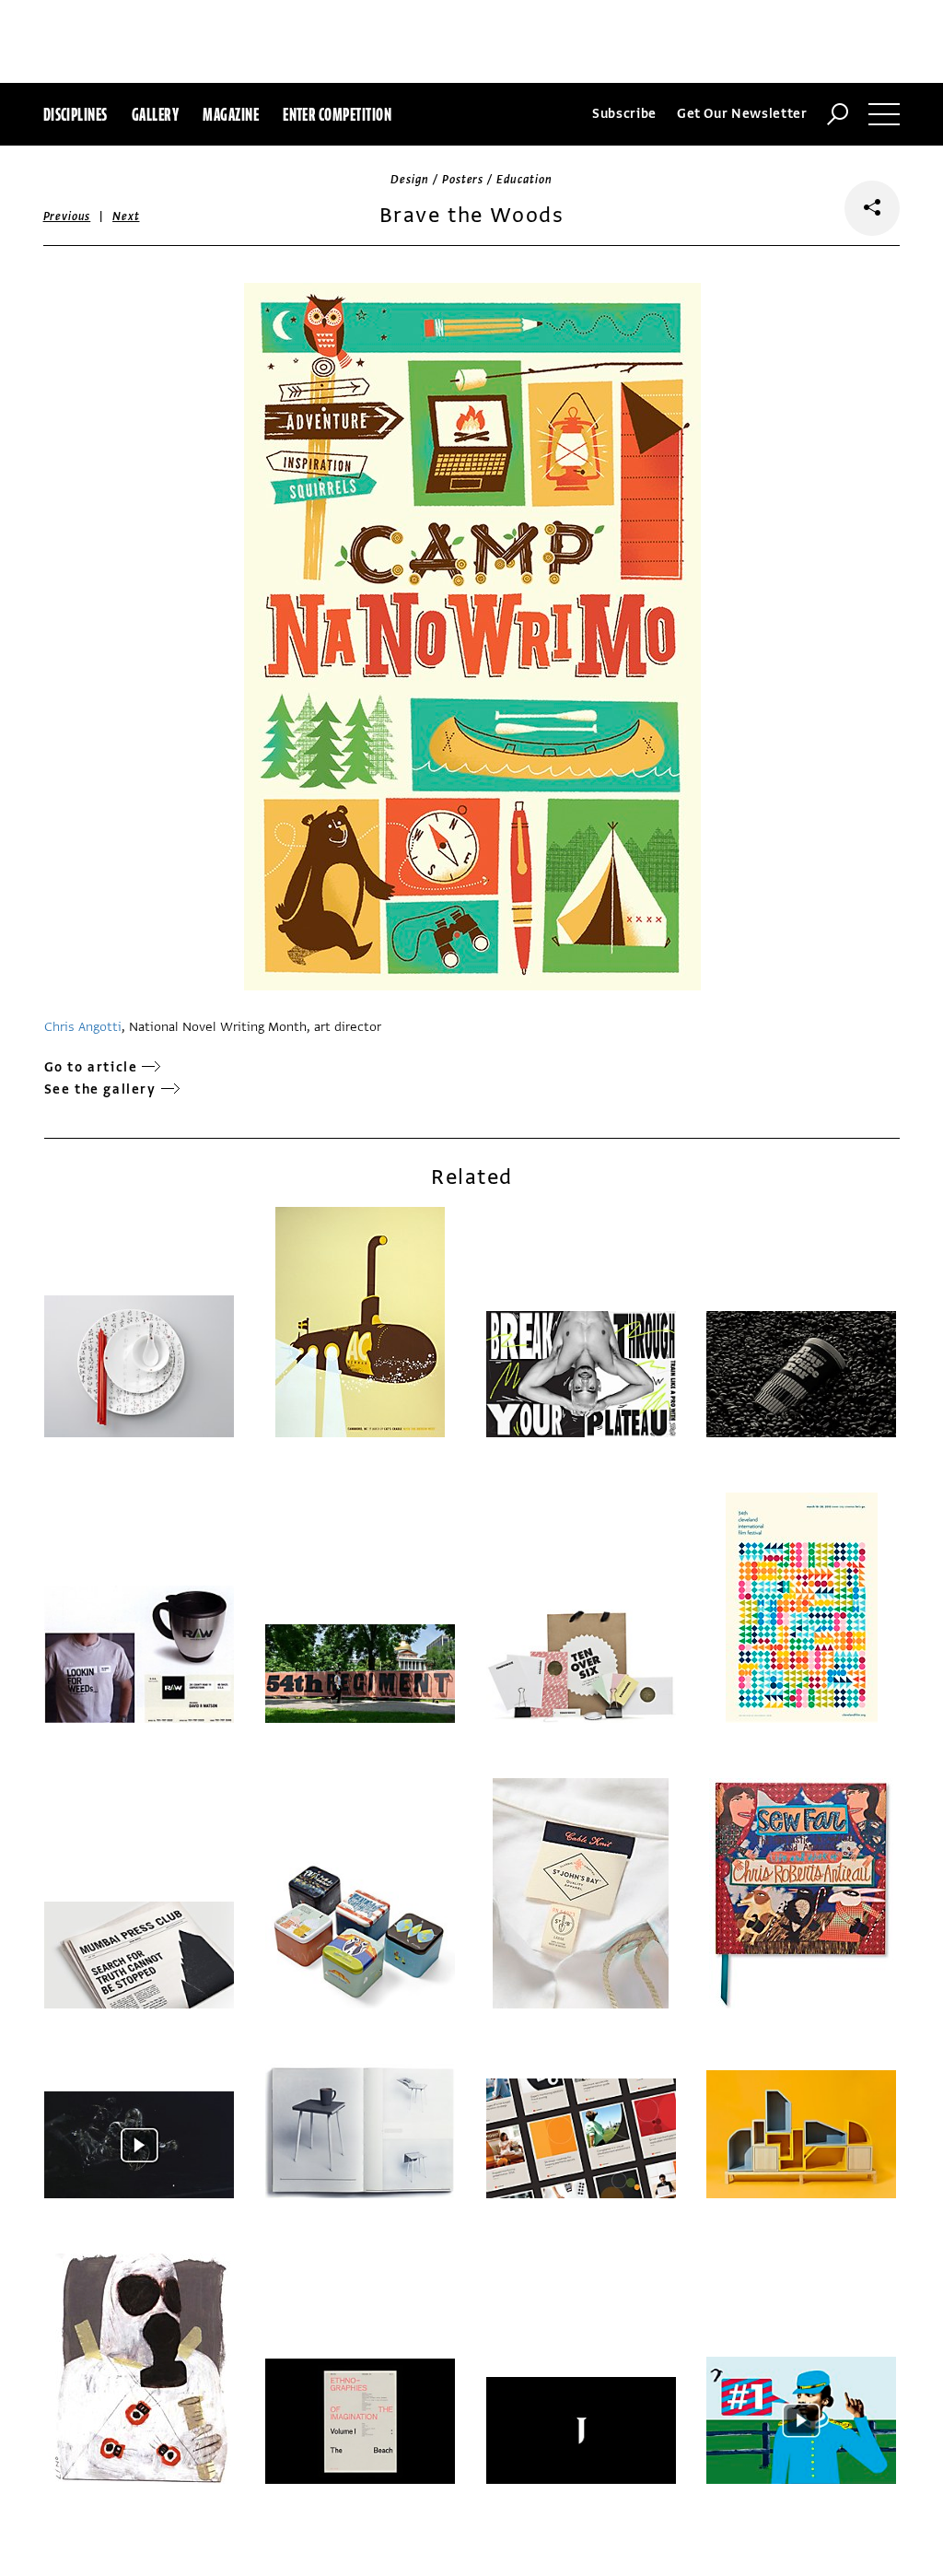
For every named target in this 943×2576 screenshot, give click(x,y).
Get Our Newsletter (742, 114)
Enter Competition (337, 114)
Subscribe (624, 114)
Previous (67, 217)
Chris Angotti (83, 1027)
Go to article (91, 1067)
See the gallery (100, 1089)
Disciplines (76, 114)
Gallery (155, 114)
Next (126, 217)
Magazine (231, 114)
